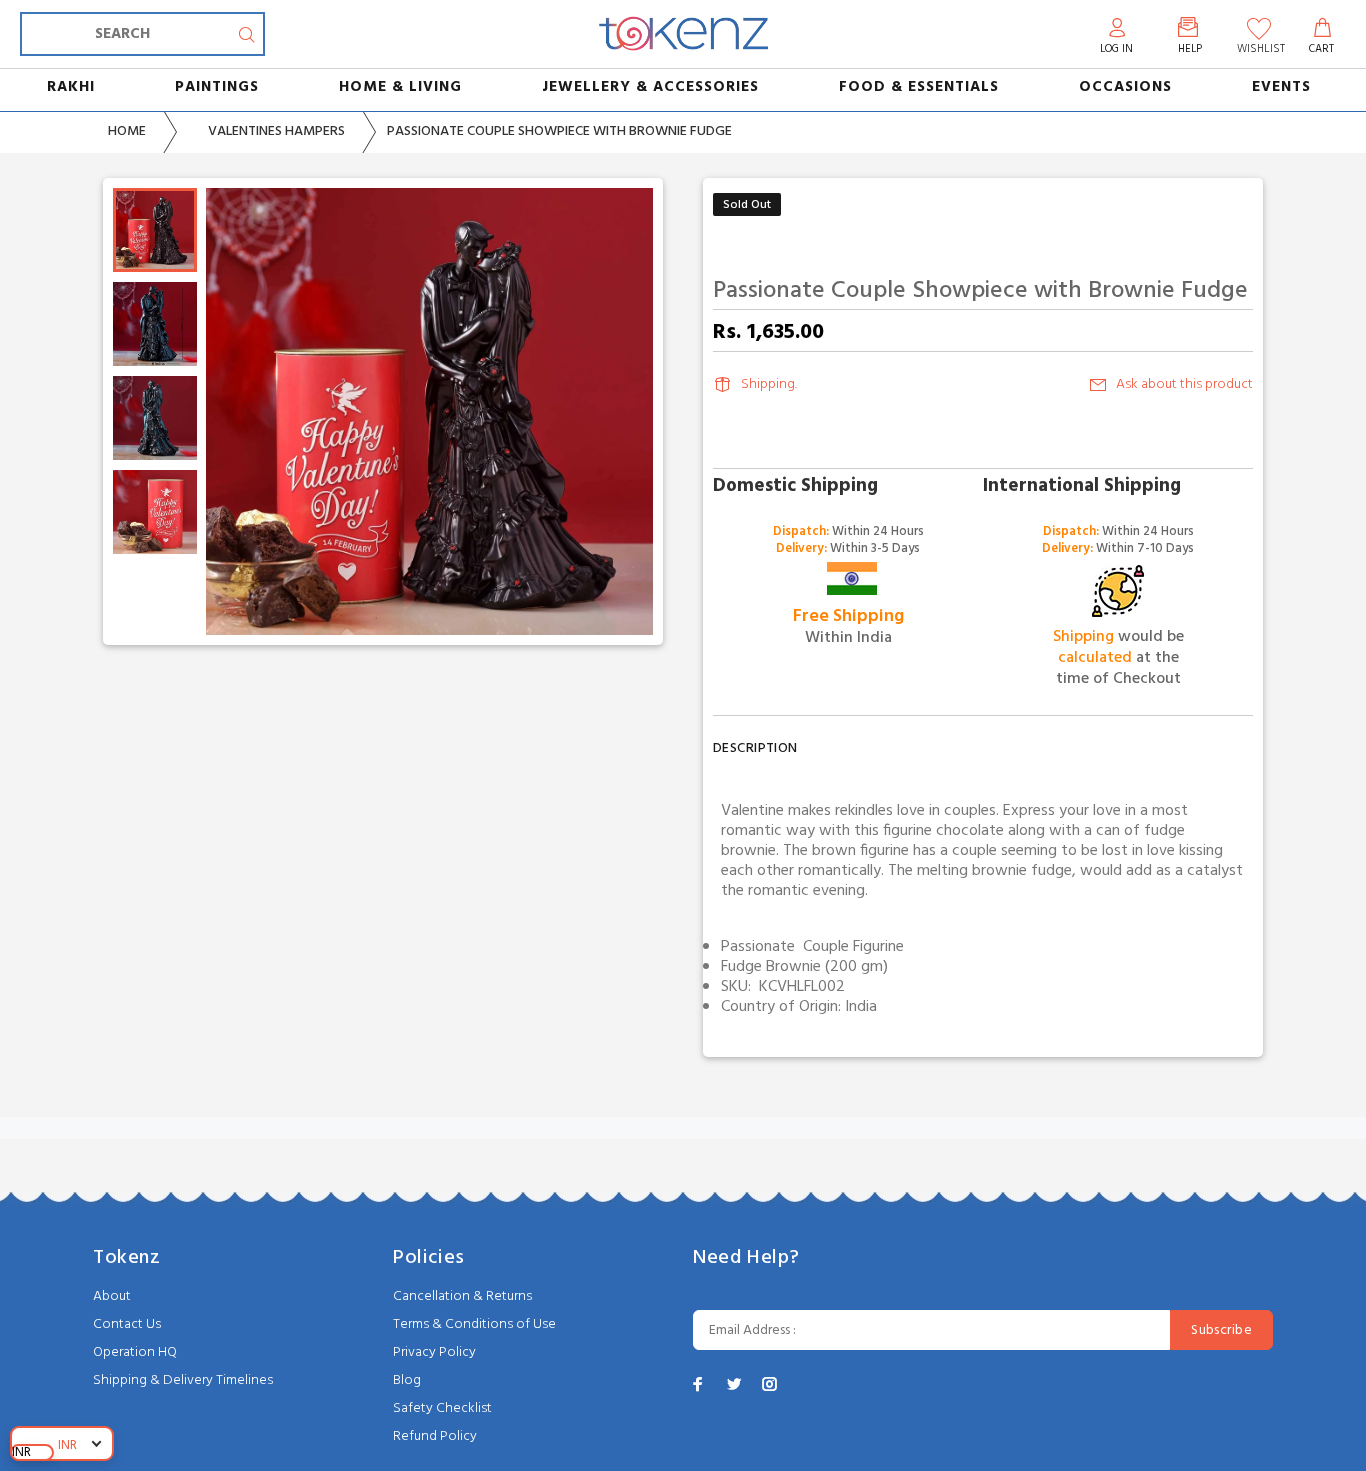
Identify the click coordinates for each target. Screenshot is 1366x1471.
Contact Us (127, 1324)
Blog (407, 1380)
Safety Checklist (442, 1408)
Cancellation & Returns (462, 1296)
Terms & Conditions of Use (474, 1324)
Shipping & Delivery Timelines (183, 1380)
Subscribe (1221, 1330)
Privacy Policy (434, 1352)
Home (127, 131)
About (112, 1296)
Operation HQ (135, 1352)
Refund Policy (435, 1436)
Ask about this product (1184, 384)
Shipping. (769, 384)
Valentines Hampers (276, 131)
